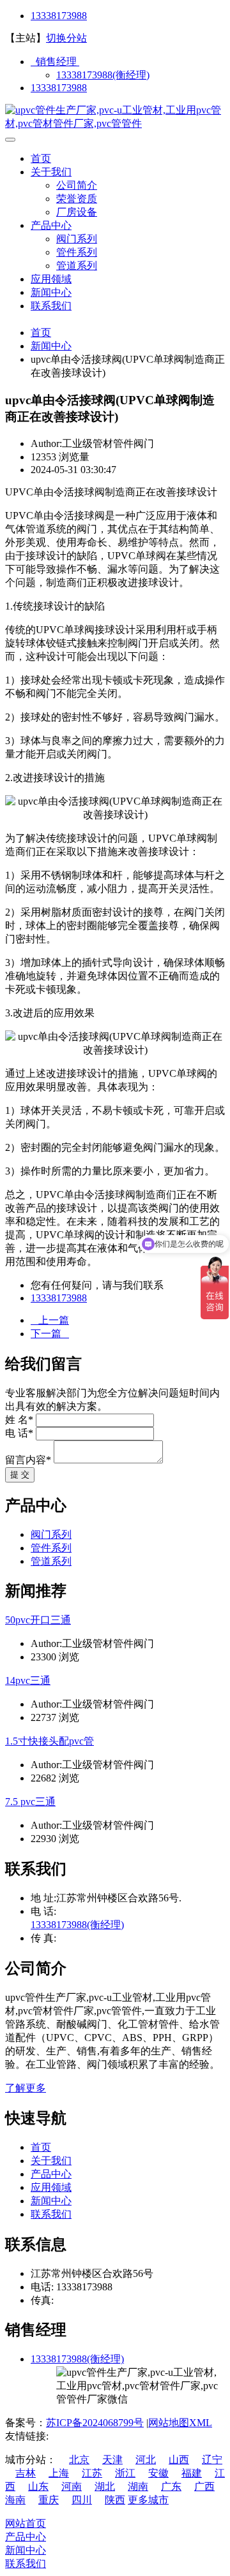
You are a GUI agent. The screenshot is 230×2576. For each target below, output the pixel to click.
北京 (79, 2460)
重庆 (49, 2500)
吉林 (26, 2473)
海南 (15, 2500)
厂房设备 (77, 212)
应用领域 (51, 279)
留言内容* (28, 1460)
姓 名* (19, 1420)
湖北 (105, 2486)
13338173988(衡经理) (103, 75)
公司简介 (77, 185)
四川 (82, 2500)
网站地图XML (180, 2423)
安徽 (158, 2473)
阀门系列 (77, 239)
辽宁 (212, 2460)
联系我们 (51, 306)
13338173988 (59, 16)
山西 (179, 2460)
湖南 (138, 2486)
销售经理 (55, 62)
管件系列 (77, 252)
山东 (38, 2486)
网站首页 (26, 2523)
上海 (59, 2473)
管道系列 (77, 266)
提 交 (20, 1475)
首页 (41, 158)
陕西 (115, 2500)
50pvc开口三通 (38, 1620)
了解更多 (26, 2088)
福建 (192, 2473)
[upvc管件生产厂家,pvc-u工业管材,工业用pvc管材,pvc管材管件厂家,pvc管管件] (115, 123)
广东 (171, 2486)
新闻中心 (51, 292)
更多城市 (148, 2500)
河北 (146, 2460)
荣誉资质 (77, 199)
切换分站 (66, 38)
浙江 (125, 2473)
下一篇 (50, 1334)
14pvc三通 (28, 1680)
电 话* (19, 1433)
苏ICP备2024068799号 (95, 2423)
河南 (72, 2486)
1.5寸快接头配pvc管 (50, 1741)
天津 (112, 2460)
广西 (204, 2486)
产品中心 (51, 225)
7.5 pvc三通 (30, 1802)
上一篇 (50, 1320)
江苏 (92, 2473)
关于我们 (51, 172)
